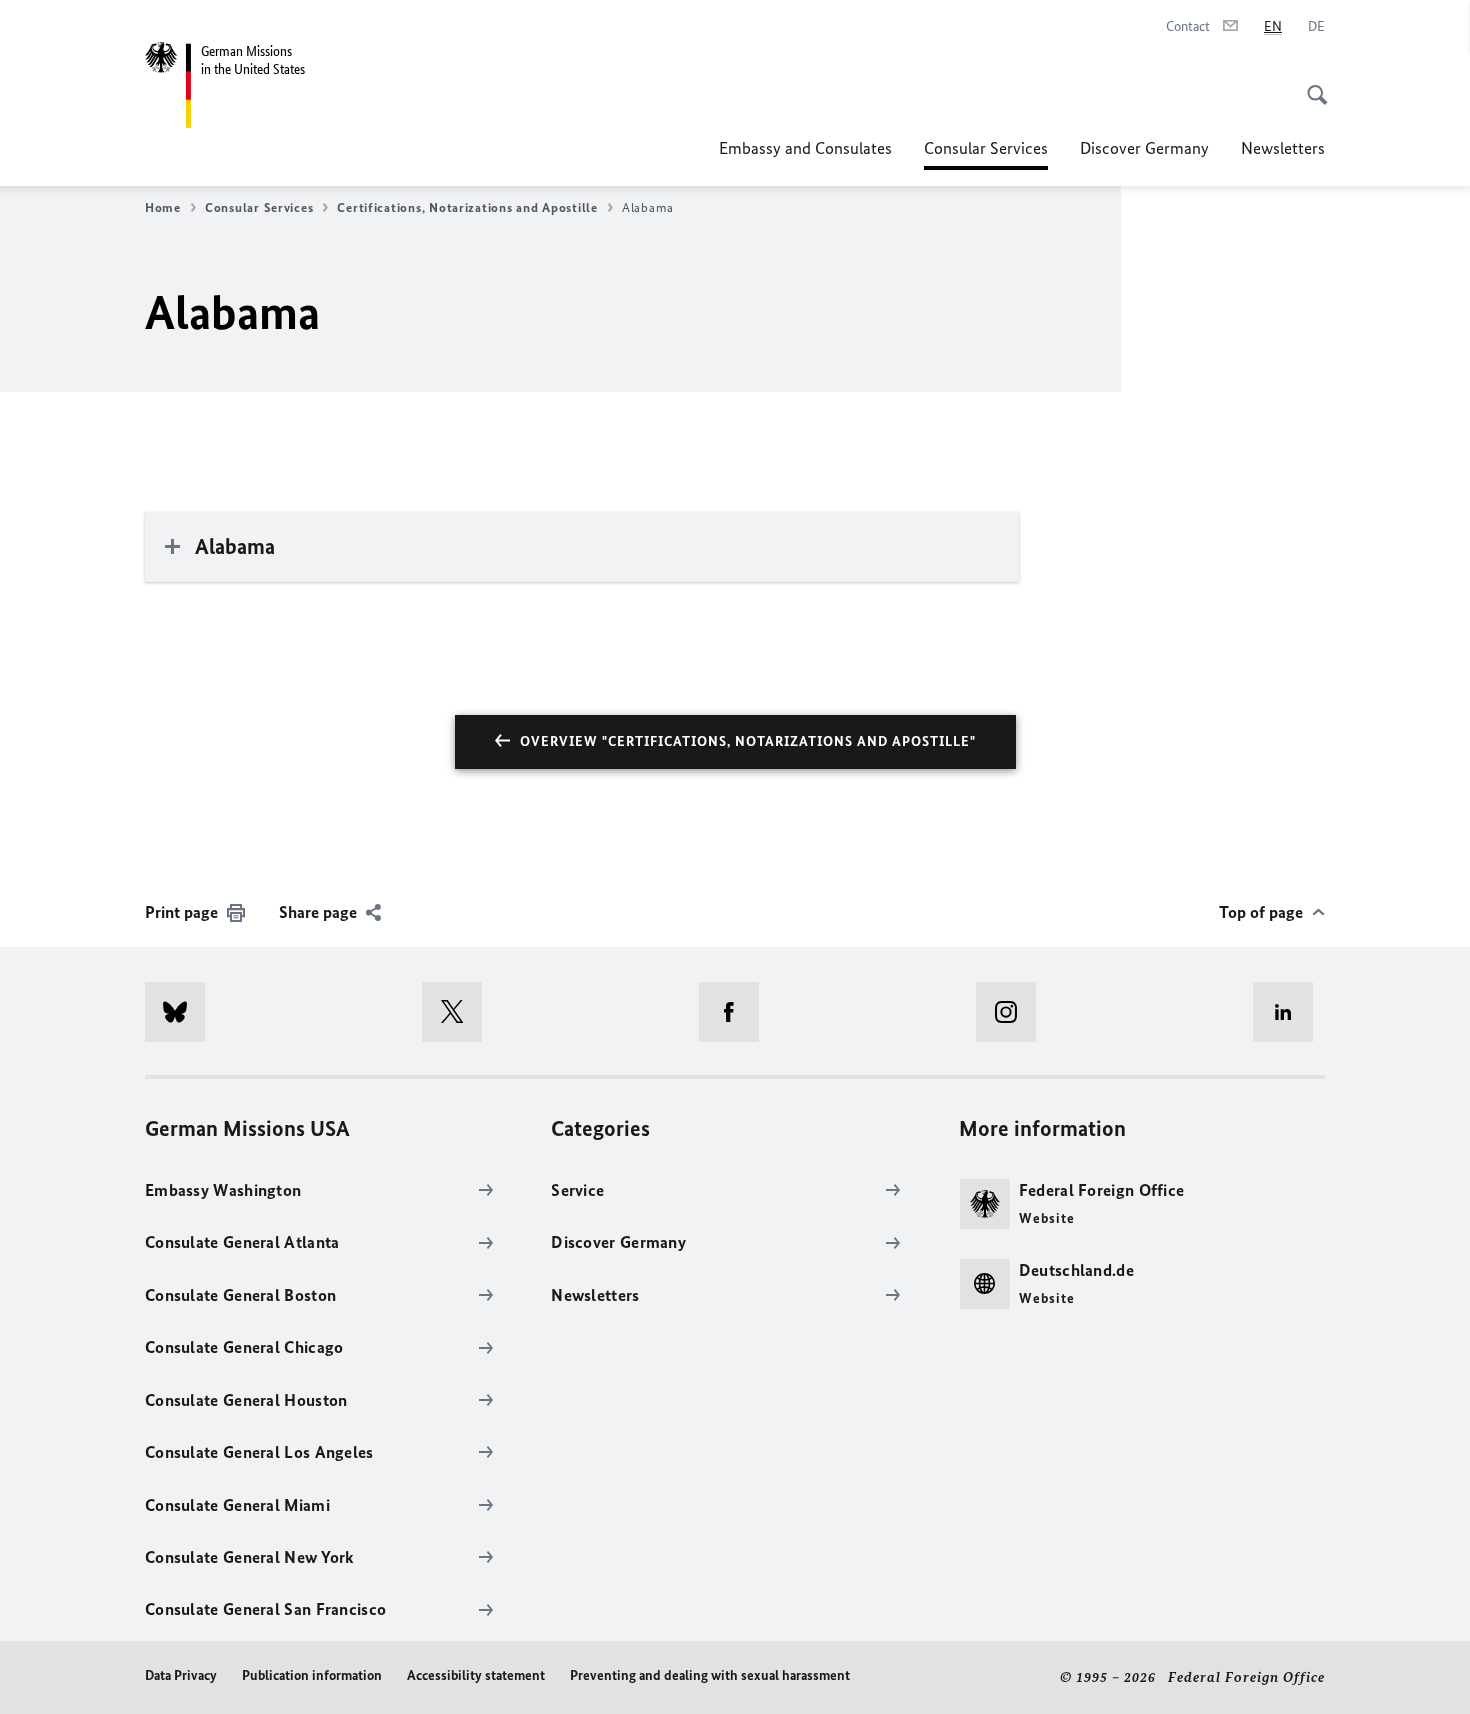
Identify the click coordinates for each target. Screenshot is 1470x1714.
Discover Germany (1144, 148)
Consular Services (986, 154)
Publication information (312, 1675)
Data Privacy (181, 1675)
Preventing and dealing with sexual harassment (710, 1675)
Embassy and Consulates (805, 148)
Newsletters (1283, 148)
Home (163, 207)
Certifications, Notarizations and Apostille (467, 207)
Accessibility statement (476, 1675)
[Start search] (1311, 84)
